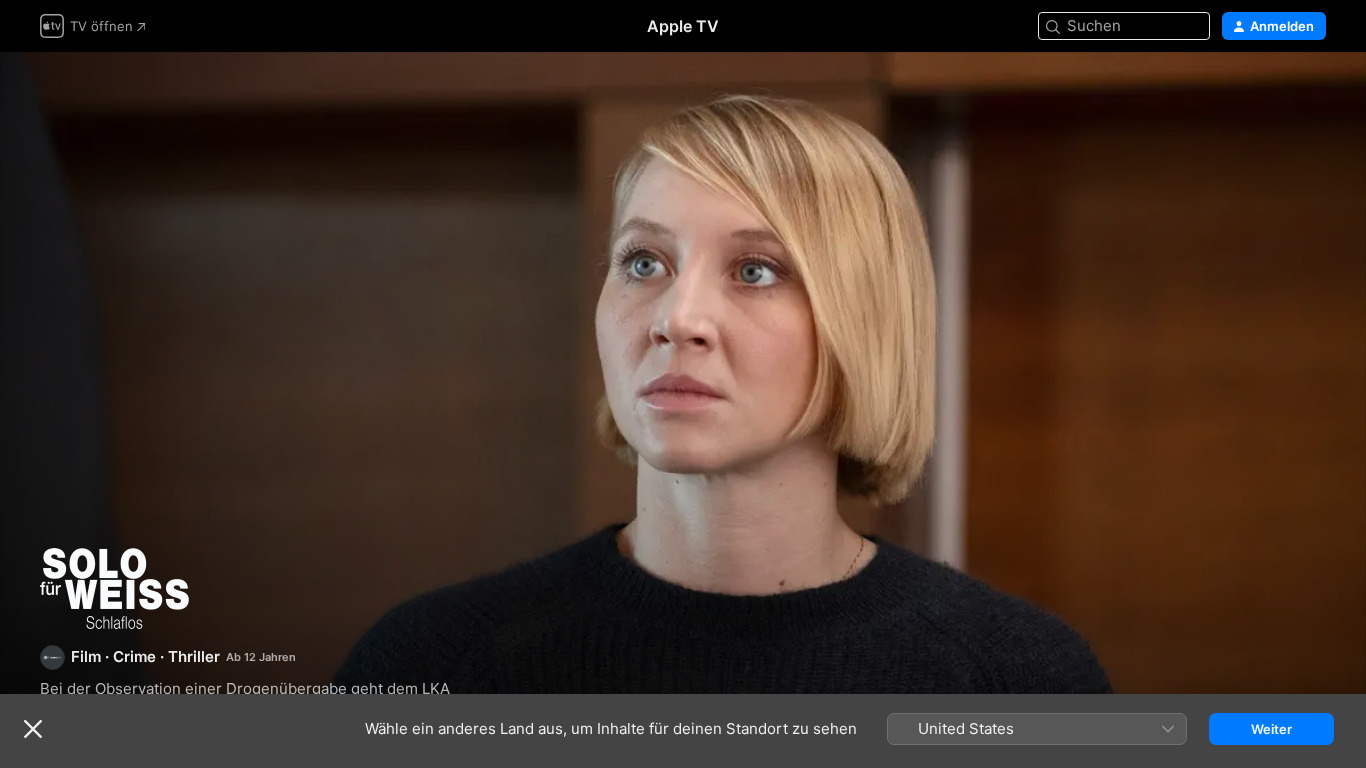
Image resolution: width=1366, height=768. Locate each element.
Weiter (1271, 729)
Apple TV (683, 26)
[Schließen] (33, 729)
